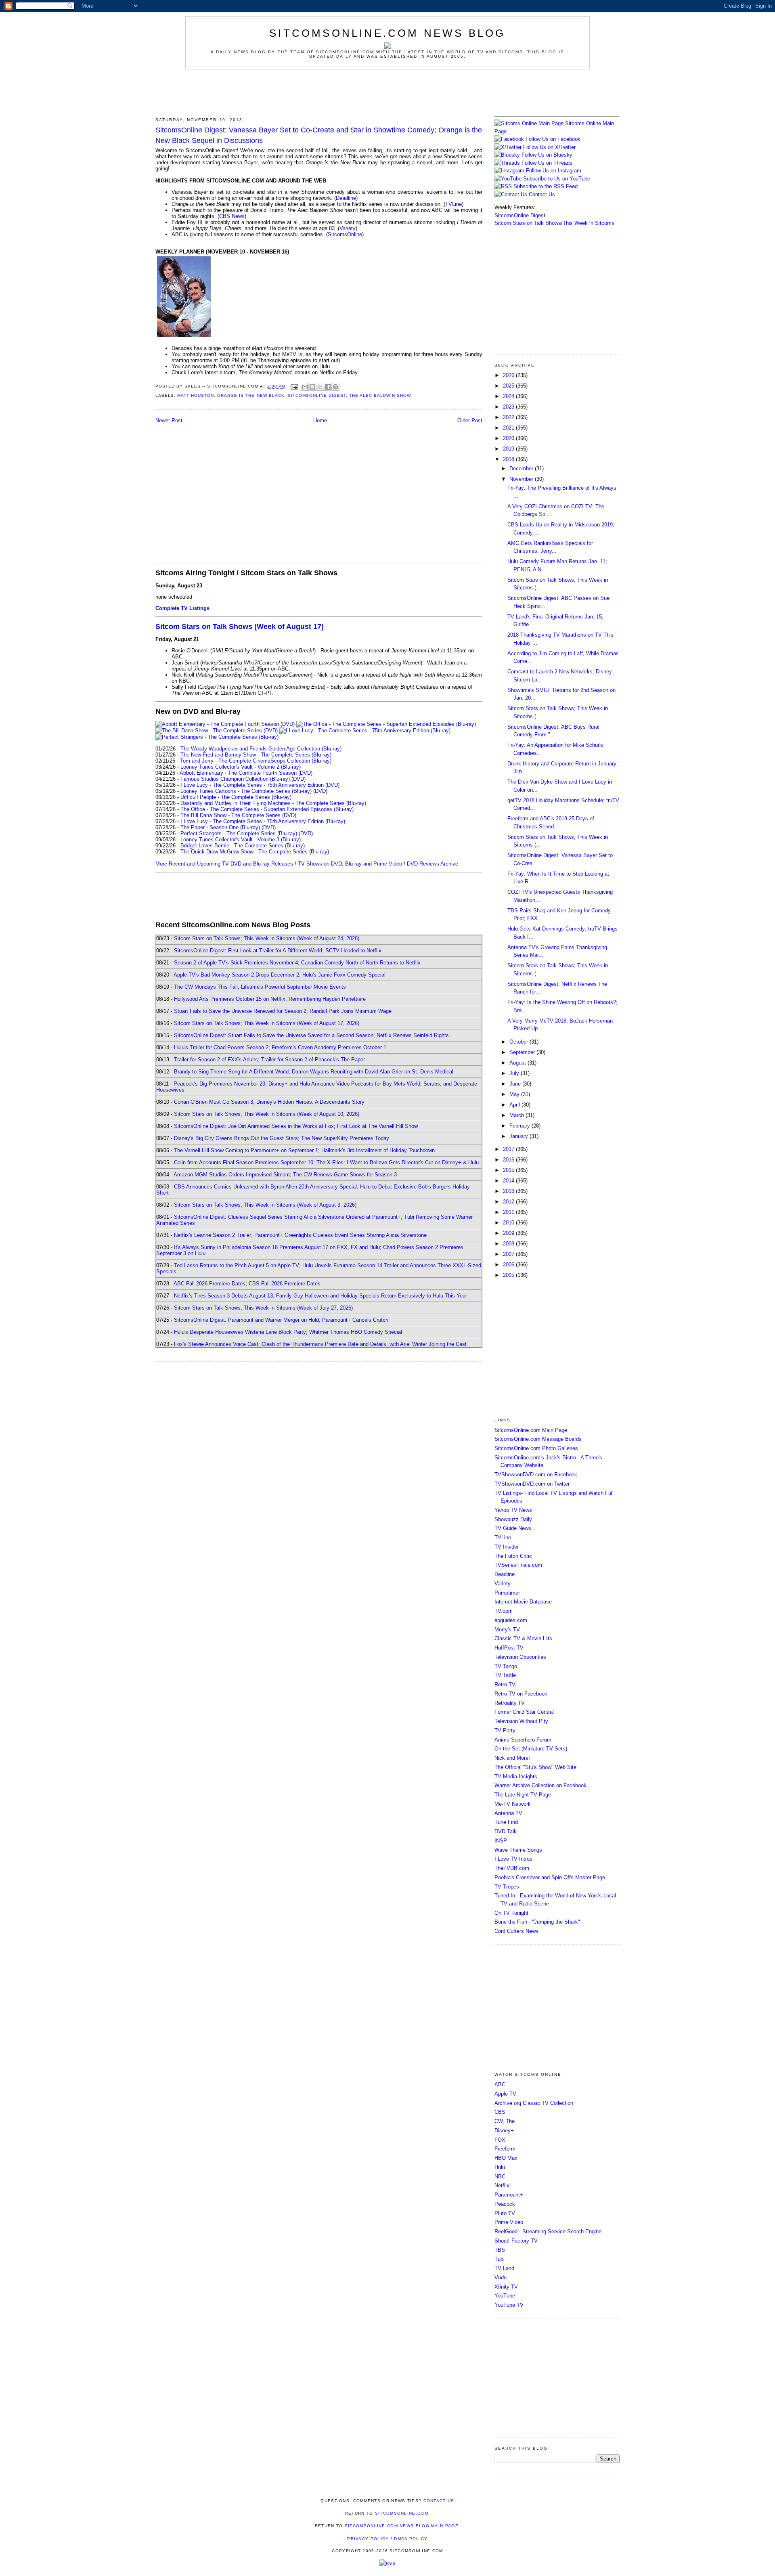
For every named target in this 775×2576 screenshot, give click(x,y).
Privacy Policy (368, 2539)
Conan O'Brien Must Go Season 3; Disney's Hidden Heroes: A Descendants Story (269, 1102)
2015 (509, 1170)
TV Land (504, 2268)
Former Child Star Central (524, 1712)
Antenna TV (508, 1813)
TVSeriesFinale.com (518, 1565)
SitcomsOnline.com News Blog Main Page (402, 2526)
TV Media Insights (516, 1776)
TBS (500, 2250)
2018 (509, 459)
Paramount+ (509, 2195)
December (522, 468)
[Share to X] (320, 387)
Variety (348, 228)
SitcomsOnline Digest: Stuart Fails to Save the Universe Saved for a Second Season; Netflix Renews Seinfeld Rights (311, 1035)
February (521, 1126)
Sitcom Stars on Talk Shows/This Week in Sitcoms (554, 223)
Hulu (500, 2167)
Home (320, 420)
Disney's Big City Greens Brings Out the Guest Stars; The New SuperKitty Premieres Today (282, 1138)
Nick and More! (512, 1758)
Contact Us (541, 194)
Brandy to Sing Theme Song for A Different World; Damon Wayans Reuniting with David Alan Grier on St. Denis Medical (314, 1072)
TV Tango (506, 1666)
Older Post (470, 420)
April (515, 1105)
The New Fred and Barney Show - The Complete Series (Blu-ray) (256, 755)
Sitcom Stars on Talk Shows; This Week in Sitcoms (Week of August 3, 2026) (265, 1205)
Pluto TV (505, 2213)
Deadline (346, 198)
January (519, 1136)
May (515, 1094)
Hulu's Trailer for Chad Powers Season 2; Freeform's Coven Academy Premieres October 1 (280, 1047)
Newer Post (169, 420)
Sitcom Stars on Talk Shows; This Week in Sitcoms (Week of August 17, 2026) (267, 1023)
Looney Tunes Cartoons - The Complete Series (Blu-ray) (246, 791)
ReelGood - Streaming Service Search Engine (548, 2231)
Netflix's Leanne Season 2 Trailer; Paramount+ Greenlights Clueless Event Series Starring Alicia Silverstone (300, 1235)
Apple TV (505, 2094)
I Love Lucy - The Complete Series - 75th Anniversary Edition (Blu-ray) (263, 821)
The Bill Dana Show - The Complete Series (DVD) (238, 815)
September (523, 1052)
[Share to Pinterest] (335, 387)
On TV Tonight (511, 1913)
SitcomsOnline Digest (317, 395)
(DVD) (298, 779)
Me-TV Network (513, 1804)
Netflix (502, 2185)
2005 (509, 1275)
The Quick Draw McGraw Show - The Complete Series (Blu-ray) (255, 852)
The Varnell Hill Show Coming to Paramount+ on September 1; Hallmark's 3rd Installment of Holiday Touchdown (304, 1150)
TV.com (504, 1611)
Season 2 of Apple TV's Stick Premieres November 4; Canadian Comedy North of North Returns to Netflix (297, 963)
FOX (500, 2140)
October (519, 1042)
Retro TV (505, 1684)
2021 (509, 428)
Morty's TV (507, 1630)
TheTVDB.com (512, 1868)
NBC (500, 2177)
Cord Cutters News (516, 1931)
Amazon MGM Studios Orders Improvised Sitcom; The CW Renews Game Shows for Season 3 (285, 1175)
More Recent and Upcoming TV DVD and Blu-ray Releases (224, 864)
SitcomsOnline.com (402, 2513)
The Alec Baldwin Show (380, 395)
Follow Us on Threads (547, 163)
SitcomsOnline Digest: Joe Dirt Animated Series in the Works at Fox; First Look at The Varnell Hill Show (296, 1126)
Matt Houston (196, 395)
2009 (509, 1233)
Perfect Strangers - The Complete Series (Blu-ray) (239, 833)
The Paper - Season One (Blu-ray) (220, 827)
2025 (509, 386)
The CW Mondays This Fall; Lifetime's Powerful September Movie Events (260, 987)
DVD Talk (506, 1831)
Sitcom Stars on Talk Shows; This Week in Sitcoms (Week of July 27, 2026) (263, 1308)
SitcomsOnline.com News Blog (387, 33)
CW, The (505, 2121)
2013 (509, 1191)
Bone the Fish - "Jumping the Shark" (537, 1922)
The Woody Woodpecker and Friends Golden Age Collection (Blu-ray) (261, 749)
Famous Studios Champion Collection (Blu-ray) (235, 779)
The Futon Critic (513, 1556)
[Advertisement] (387, 92)
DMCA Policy (411, 2539)
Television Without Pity (521, 1721)
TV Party (505, 1730)
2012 (509, 1202)
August (518, 1063)
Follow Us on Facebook (553, 139)
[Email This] (305, 387)
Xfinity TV (506, 2287)
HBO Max (506, 2158)
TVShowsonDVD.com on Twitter (532, 1484)
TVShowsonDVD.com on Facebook (536, 1475)
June (516, 1084)
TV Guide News (513, 1528)
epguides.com (511, 1620)
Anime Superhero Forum (523, 1740)
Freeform (505, 2149)
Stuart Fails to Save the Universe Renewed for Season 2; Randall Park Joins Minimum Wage (283, 1011)
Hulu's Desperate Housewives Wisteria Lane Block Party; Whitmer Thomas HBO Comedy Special (288, 1332)
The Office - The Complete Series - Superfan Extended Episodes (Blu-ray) (267, 809)
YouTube (505, 2296)
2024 (509, 396)
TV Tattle (505, 1675)
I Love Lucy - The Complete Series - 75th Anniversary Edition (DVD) (260, 785)
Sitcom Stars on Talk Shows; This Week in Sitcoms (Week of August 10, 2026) (267, 1114)
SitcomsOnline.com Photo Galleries (536, 1448)
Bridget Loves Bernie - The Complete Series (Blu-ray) (243, 846)
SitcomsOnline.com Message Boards (538, 1439)
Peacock (505, 2204)
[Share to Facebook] (328, 387)
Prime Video (509, 2222)
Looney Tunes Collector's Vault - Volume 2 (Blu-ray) (241, 767)
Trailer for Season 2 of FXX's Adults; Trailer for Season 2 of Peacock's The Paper (269, 1060)
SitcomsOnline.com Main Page (531, 1430)
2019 (509, 449)
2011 (509, 1212)
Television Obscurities (520, 1657)
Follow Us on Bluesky (547, 155)
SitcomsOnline (345, 234)
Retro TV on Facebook (521, 1694)
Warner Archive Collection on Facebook (540, 1785)
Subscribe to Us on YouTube (557, 179)
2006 (509, 1265)
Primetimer (507, 1593)
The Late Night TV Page (523, 1795)
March (517, 1115)
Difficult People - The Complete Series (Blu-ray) (236, 797)
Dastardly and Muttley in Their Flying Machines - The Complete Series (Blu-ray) (273, 803)
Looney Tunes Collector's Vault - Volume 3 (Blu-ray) (241, 839)
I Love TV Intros (513, 1859)
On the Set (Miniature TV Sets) (531, 1749)
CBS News (232, 216)
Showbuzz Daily (513, 1519)
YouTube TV (509, 2305)
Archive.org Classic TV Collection (534, 2103)
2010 (509, 1223)
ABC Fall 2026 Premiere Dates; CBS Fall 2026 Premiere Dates (247, 1284)
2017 (509, 1149)
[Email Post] (294, 387)
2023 (509, 407)
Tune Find (506, 1822)
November (522, 479)
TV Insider (507, 1547)
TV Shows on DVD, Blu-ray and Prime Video (350, 864)
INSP (501, 1841)
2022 (509, 417)
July (515, 1073)
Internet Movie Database (523, 1602)
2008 (509, 1244)
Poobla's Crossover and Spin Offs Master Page (550, 1877)
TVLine (453, 204)
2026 (509, 375)
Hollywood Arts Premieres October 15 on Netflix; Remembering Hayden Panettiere (270, 999)
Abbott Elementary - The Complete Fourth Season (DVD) (246, 773)
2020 (509, 438)
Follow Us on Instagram (554, 171)
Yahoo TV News (513, 1510)
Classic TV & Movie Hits (523, 1638)
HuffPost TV (509, 1648)
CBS (500, 2112)
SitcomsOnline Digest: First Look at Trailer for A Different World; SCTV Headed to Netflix (278, 951)
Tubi (500, 2259)
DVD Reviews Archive (433, 864)
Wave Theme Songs (518, 1850)
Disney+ (504, 2131)
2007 (509, 1254)
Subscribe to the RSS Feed (546, 186)
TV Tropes (507, 1887)
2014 (509, 1181)
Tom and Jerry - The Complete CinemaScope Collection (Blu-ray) (256, 761)
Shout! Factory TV (516, 2241)
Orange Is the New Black (251, 395)
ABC (500, 2084)
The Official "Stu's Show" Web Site (535, 1767)
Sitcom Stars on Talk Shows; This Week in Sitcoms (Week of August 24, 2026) (267, 938)
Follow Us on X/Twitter (549, 147)
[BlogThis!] (312, 387)
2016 (509, 1160)
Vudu (501, 2277)
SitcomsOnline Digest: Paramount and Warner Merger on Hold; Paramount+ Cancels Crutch (281, 1320)
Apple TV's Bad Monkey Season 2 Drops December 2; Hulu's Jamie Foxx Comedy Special (280, 975)
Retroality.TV (510, 1703)
